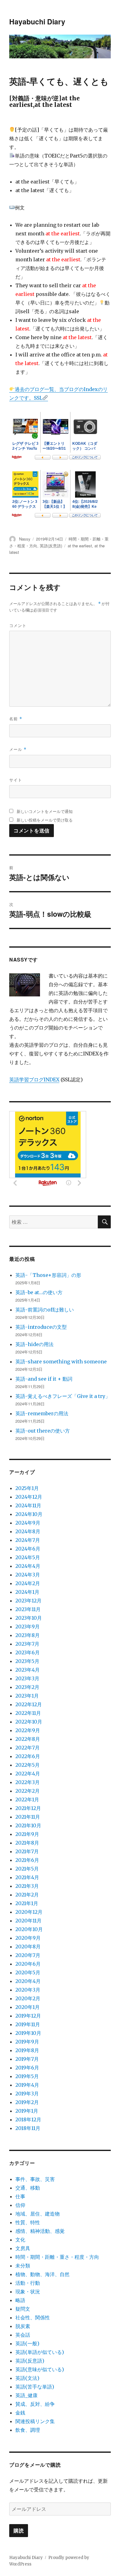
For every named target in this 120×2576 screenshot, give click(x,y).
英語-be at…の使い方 (39, 1292)
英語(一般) (27, 2343)
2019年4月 (27, 2085)
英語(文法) (27, 2378)
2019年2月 (27, 2102)
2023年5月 (27, 1661)
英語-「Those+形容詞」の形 (48, 1275)
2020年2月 (28, 1998)
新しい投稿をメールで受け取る (45, 820)
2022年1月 (27, 1799)
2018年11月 (28, 2128)
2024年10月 (29, 1514)
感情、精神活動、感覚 (40, 2231)
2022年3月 (28, 1782)
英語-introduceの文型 (41, 1327)
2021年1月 (27, 1903)
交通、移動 (28, 2188)
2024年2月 (28, 1583)
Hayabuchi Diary (37, 21)
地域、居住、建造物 (38, 2214)
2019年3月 (27, 2094)
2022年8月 (28, 1739)
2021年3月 (27, 1886)
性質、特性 (28, 2222)
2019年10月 (28, 2033)
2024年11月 (28, 1505)
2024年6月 (28, 1549)
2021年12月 (28, 1808)
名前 (16, 719)
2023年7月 (27, 1644)
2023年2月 (27, 1687)
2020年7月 (28, 1955)
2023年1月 (27, 1696)
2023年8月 (28, 1635)
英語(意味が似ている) (40, 2369)
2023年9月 (28, 1627)
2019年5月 (27, 2076)
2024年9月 (28, 1523)
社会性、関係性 (33, 2317)
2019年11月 (28, 2024)
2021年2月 (27, 1895)
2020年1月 (28, 2007)
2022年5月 (28, 1765)
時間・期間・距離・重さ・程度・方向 (57, 2257)
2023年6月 (28, 1652)
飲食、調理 (28, 2430)
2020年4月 (28, 1981)
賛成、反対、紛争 (35, 2404)
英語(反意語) (51, 546)
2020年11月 (28, 1921)
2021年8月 (27, 1843)
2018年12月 (28, 2119)
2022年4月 (28, 1774)
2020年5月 (28, 1972)
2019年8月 (27, 2050)
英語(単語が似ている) (40, 2352)
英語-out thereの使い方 (43, 1431)
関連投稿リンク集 (35, 2421)
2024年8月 (28, 1531)
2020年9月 (28, 1938)
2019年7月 (27, 2059)
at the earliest (80, 546)
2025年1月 (27, 1488)
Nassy (25, 539)
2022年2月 (28, 1791)
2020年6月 (28, 1964)
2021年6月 (27, 1860)
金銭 (20, 2413)
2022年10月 (29, 1722)
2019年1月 (27, 2111)
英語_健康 (26, 2395)
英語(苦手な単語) (35, 2387)
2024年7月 (28, 1540)
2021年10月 (28, 1825)
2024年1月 (27, 1592)
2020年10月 (29, 1929)
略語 (20, 2300)
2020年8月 (28, 1947)
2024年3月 (28, 1575)
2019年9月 (27, 2042)
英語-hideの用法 (34, 1344)
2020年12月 (29, 1912)
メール (18, 749)
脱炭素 (23, 2326)
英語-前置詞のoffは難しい (45, 1310)
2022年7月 (28, 1748)
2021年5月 (27, 1869)
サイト (16, 780)
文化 (20, 2240)
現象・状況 (28, 2292)
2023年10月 (29, 1618)
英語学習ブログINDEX (34, 1080)
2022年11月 (28, 1713)
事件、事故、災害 (35, 2179)
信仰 (20, 2205)
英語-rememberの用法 (42, 1413)
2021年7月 (27, 1851)
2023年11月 (28, 1609)
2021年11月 (28, 1817)
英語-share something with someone (61, 1362)
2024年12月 (29, 1497)
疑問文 (23, 2309)
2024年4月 (28, 1566)
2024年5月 (28, 1557)
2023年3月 (27, 1678)
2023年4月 (28, 1670)
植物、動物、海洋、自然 (42, 2274)
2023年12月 (28, 1601)
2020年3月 (28, 1990)
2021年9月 (27, 1834)
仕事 (20, 2196)
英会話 (23, 2335)
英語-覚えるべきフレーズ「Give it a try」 (63, 1396)
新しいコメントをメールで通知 (45, 811)
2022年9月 (28, 1730)
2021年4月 (27, 1877)
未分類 (23, 2266)
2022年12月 (29, 1704)
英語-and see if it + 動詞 (44, 1379)
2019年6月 (27, 2068)
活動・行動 (28, 2283)
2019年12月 (28, 2016)
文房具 (23, 2248)
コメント (18, 625)
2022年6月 (28, 1756)
